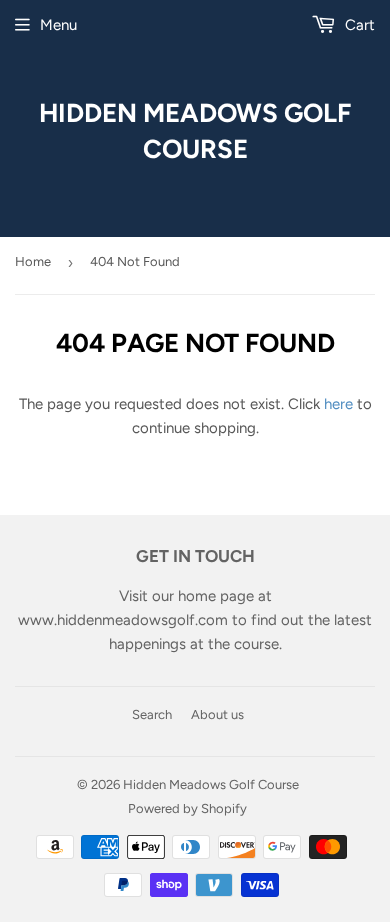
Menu (58, 25)
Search (152, 714)
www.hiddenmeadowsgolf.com (123, 620)
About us (217, 714)
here (338, 404)
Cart (358, 25)
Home (33, 261)
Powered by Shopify (187, 808)
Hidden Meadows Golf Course (195, 130)
